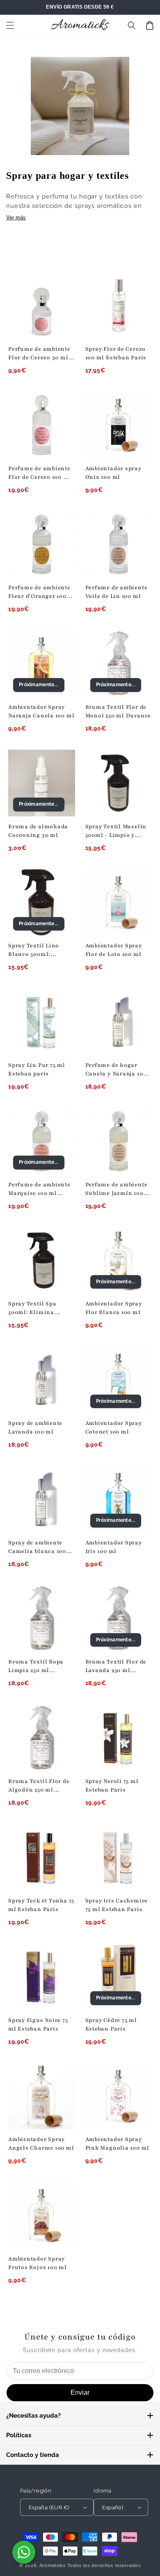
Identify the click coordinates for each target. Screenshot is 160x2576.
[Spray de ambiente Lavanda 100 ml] (42, 1380)
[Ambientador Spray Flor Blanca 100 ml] (119, 1261)
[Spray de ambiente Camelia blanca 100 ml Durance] (42, 1499)
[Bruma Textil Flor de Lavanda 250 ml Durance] (119, 1619)
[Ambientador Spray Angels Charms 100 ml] (42, 2096)
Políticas (19, 2435)
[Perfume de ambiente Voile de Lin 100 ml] (119, 544)
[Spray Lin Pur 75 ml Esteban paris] (42, 1022)
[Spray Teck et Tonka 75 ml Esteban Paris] (42, 1857)
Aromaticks (53, 2566)
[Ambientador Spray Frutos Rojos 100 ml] (42, 2215)
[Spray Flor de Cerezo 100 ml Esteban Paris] (119, 305)
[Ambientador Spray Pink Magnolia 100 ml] (119, 2096)
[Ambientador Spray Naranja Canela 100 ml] (42, 664)
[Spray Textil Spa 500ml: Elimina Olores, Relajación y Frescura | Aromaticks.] (42, 1261)
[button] (10, 25)
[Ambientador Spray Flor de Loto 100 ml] (119, 903)
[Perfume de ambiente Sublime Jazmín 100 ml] (119, 1141)
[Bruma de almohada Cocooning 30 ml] (42, 783)
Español (113, 2507)
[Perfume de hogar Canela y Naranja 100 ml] (119, 1022)
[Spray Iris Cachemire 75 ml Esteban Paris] (119, 1857)
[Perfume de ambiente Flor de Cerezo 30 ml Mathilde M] (42, 305)
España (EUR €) (49, 2507)
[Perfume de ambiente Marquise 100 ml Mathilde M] (42, 1141)
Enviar (80, 2392)
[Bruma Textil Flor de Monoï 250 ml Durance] (119, 664)
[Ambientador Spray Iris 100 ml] (119, 1499)
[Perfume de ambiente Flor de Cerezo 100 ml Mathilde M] (42, 425)
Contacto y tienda (33, 2455)
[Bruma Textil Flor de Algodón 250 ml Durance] (42, 1738)
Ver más (16, 217)
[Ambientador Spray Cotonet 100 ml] (119, 1380)
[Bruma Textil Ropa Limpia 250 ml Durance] (42, 1619)
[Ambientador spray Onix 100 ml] (119, 425)
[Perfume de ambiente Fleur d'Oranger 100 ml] (42, 544)
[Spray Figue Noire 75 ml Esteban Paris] (42, 1977)
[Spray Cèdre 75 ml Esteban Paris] (119, 1977)
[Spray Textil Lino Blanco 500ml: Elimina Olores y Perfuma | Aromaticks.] (42, 903)
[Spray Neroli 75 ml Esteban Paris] (119, 1738)
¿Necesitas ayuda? (33, 2416)
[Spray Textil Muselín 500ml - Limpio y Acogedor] (119, 783)
